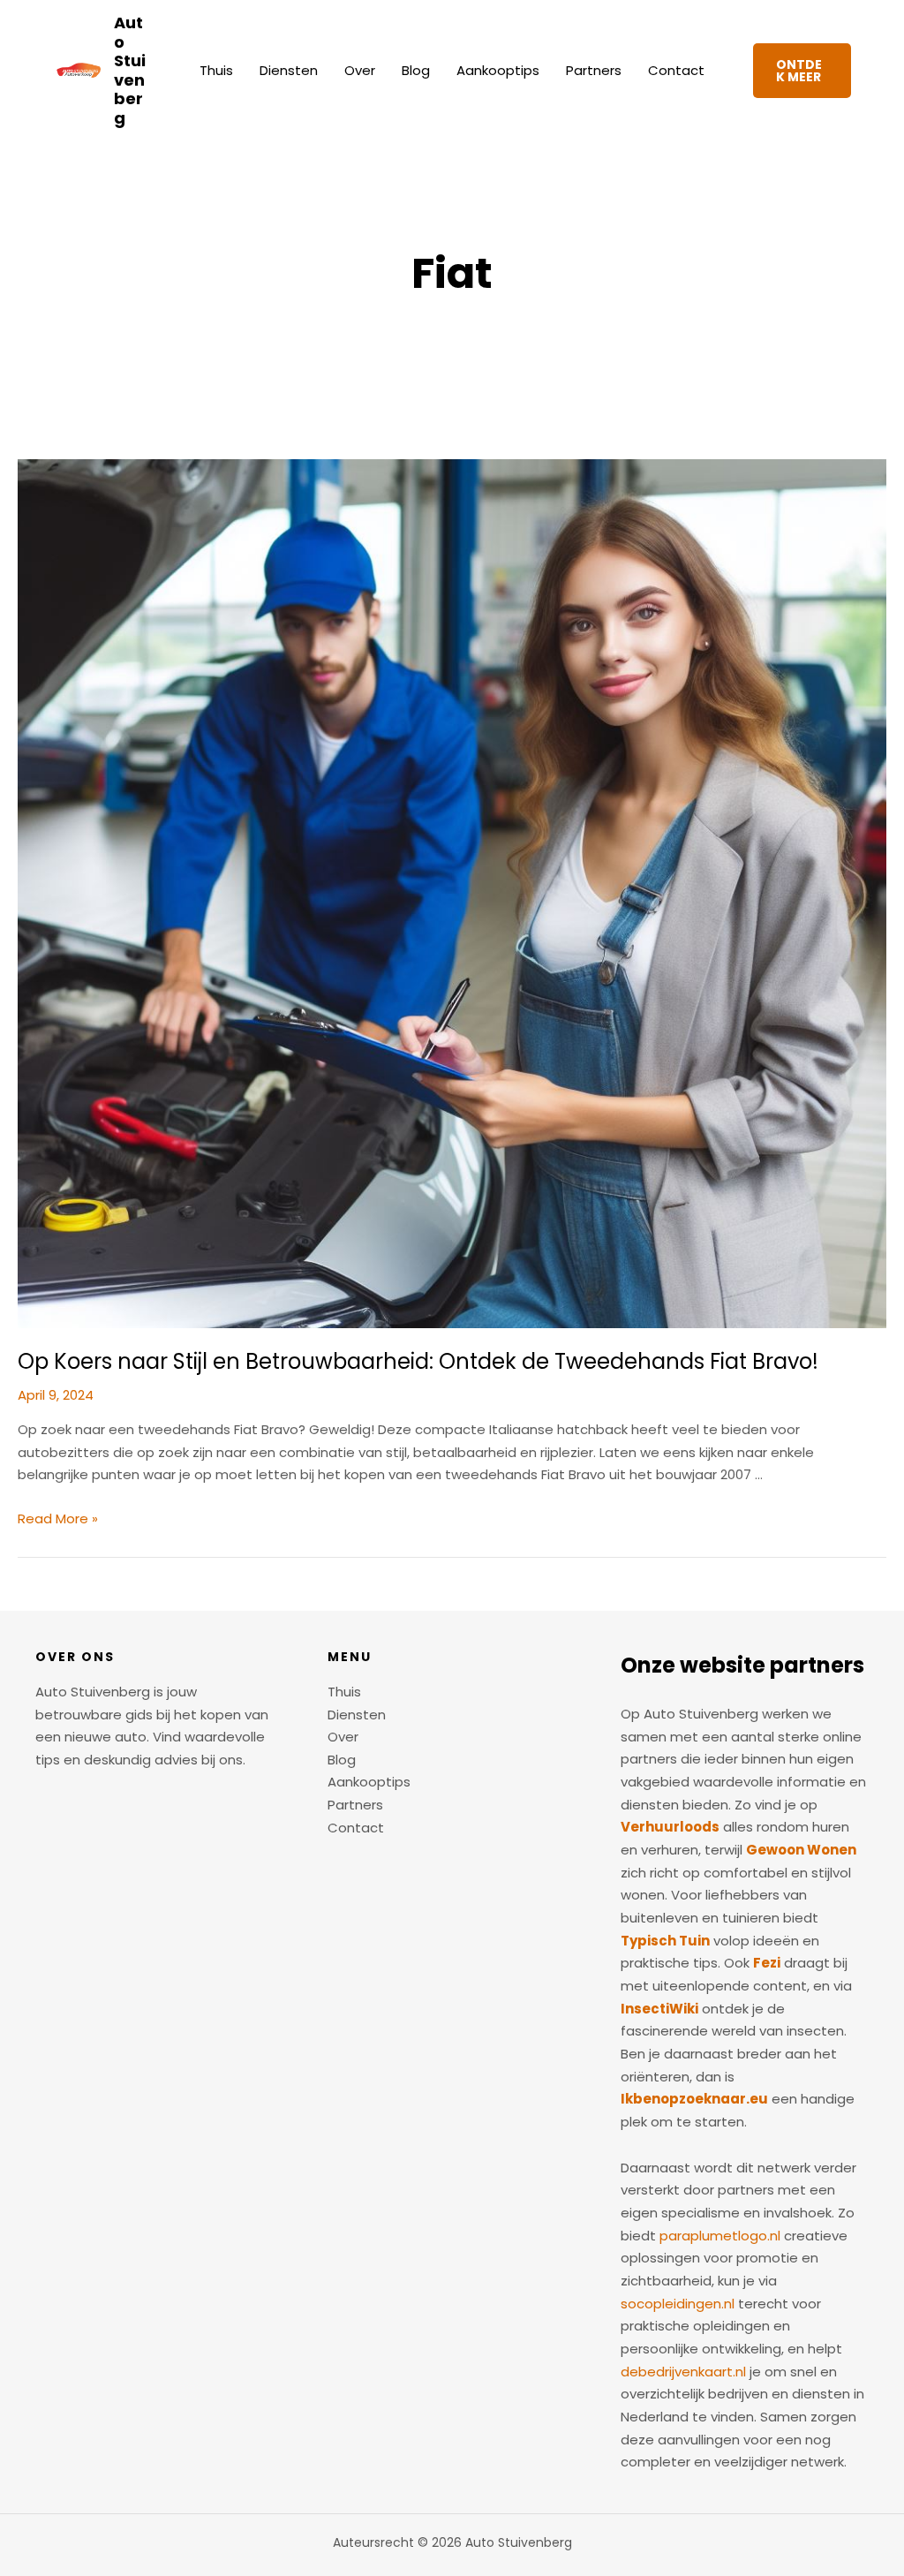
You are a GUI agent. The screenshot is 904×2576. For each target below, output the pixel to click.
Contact (676, 70)
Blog (416, 70)
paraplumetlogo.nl (720, 2236)
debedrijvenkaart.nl (683, 2372)
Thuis (216, 70)
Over (360, 70)
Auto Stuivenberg (130, 70)
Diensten (289, 70)
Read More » (58, 1518)
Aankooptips (498, 70)
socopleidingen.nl (678, 2304)
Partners (594, 70)
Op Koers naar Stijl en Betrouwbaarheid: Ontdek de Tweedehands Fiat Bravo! (418, 1361)
